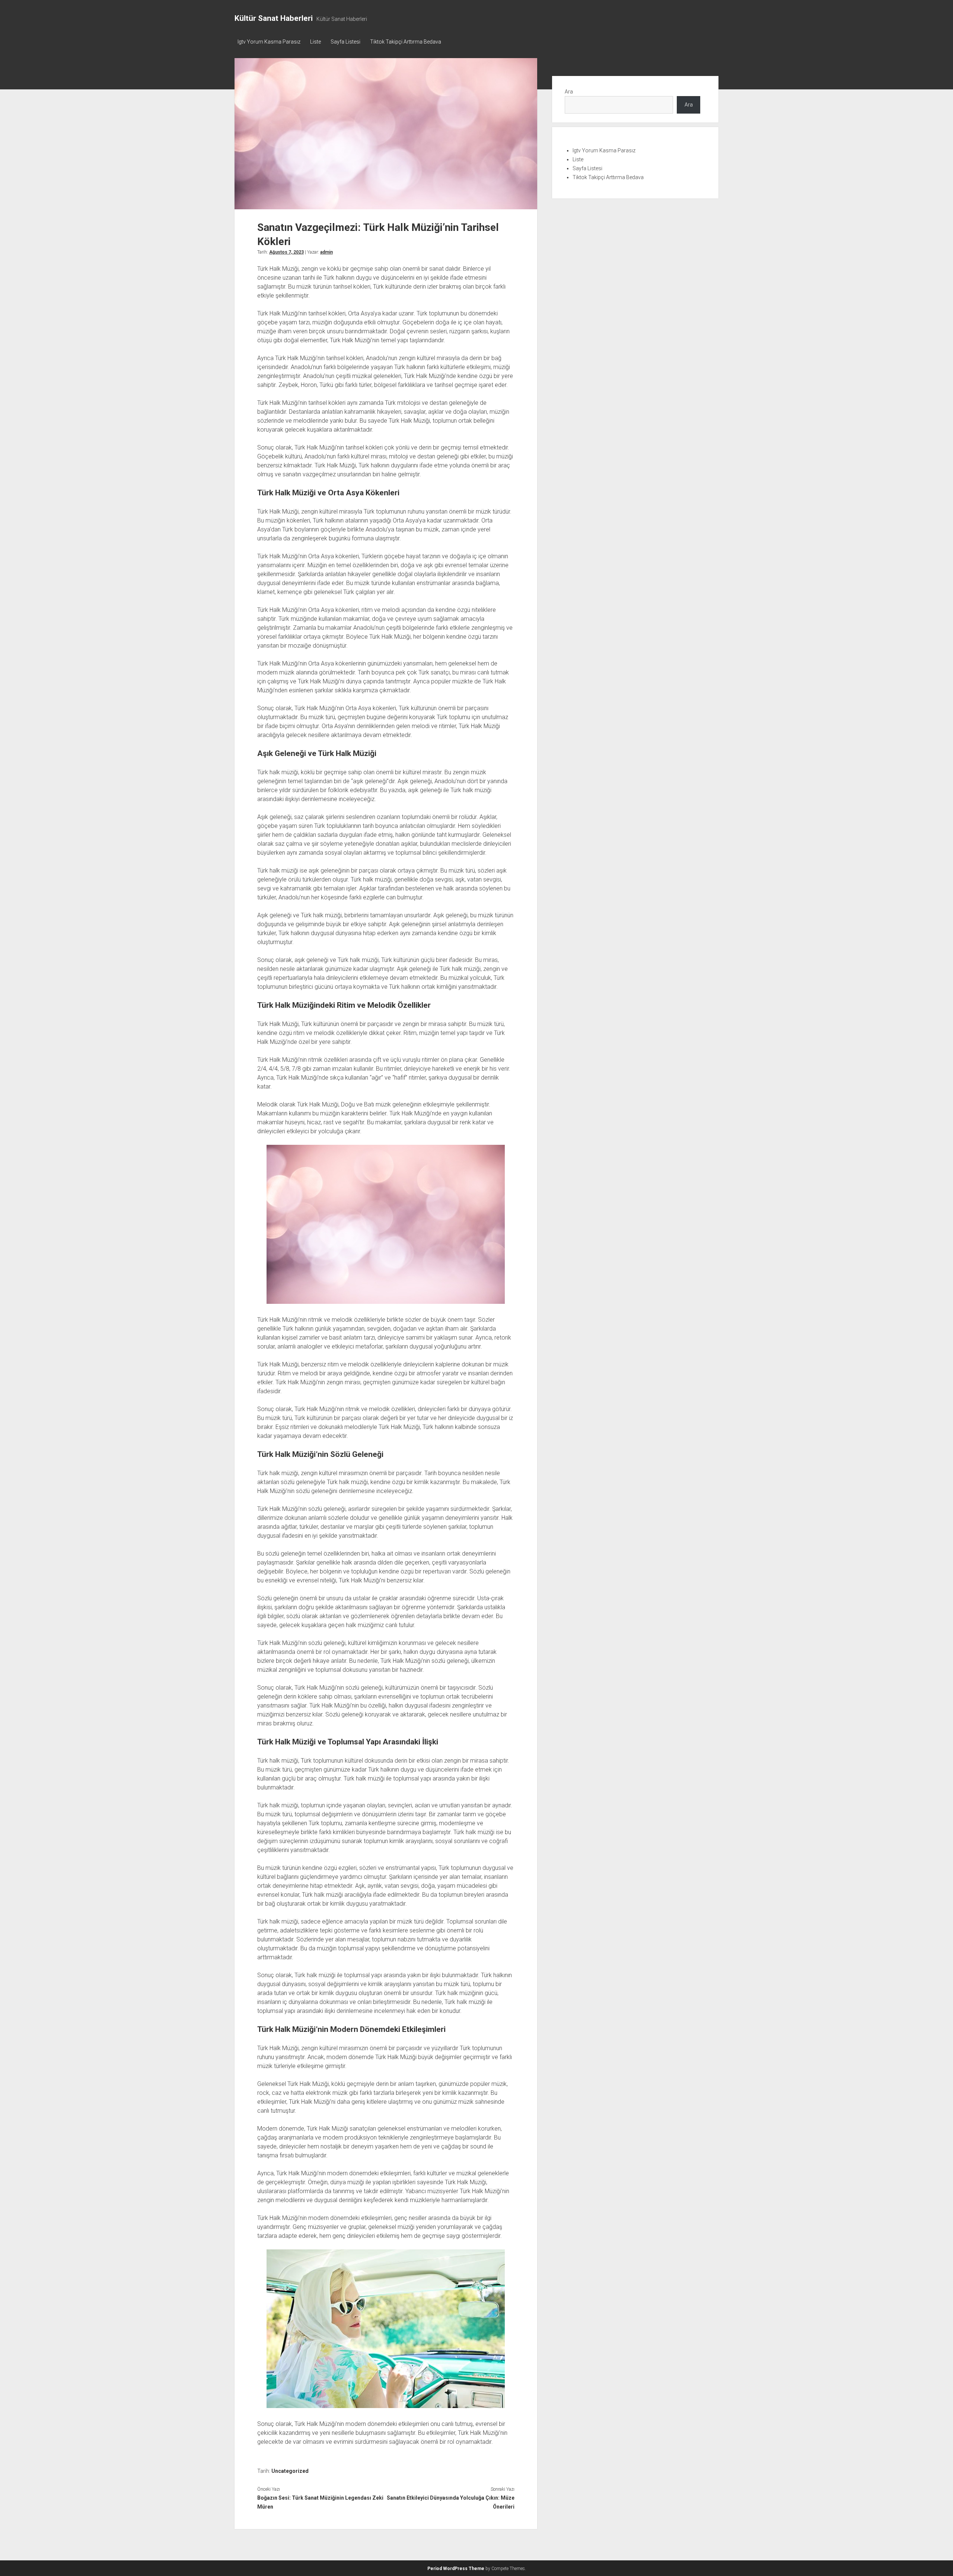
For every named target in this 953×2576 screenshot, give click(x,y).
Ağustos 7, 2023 (286, 252)
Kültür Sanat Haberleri (274, 18)
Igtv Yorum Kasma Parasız (269, 42)
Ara (569, 92)
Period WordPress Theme (456, 2569)
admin (326, 252)
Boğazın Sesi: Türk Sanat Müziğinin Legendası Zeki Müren (320, 2502)
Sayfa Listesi (345, 42)
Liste (315, 42)
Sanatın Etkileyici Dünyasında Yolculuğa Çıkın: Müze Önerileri (450, 2502)
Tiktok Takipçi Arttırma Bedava (406, 42)
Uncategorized (290, 2471)
